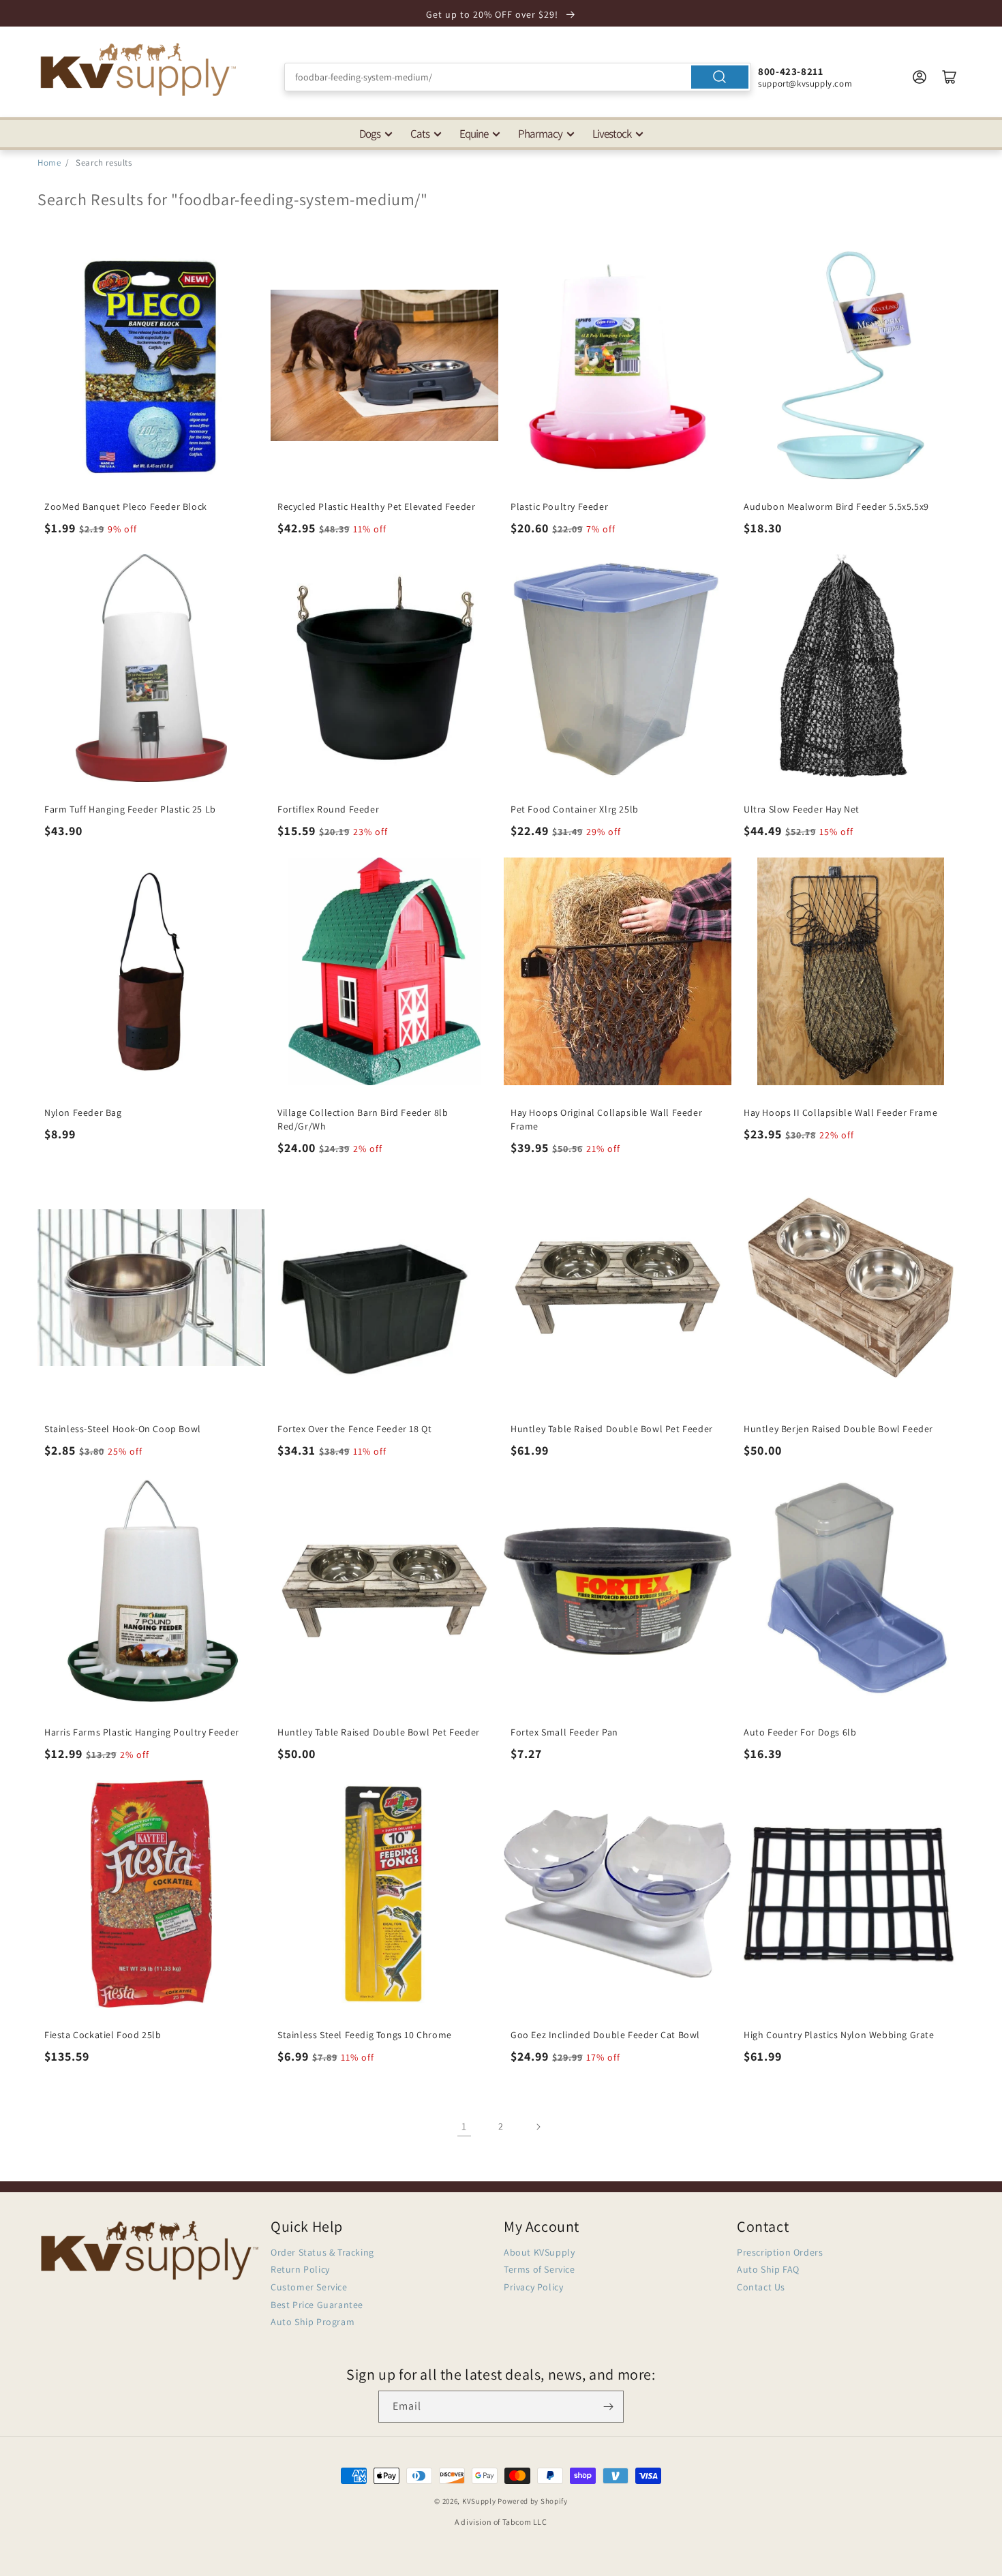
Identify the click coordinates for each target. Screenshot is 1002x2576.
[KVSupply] (140, 69)
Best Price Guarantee (317, 2305)
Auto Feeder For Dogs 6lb (800, 1732)
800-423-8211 (790, 71)
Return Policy (300, 2269)
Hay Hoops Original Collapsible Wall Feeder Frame (606, 1119)
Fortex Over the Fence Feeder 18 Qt (354, 1429)
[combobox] (518, 77)
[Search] (720, 77)
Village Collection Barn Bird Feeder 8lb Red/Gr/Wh (363, 1119)
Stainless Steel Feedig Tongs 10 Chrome (365, 2035)
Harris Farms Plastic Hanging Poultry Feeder (142, 1732)
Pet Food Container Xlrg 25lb (575, 809)
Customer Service (309, 2287)
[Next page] (538, 2127)
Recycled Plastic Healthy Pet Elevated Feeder (376, 506)
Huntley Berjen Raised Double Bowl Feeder (838, 1429)
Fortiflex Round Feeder (328, 809)
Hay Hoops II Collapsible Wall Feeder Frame (840, 1112)
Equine (474, 134)
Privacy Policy (533, 2287)
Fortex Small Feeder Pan (564, 1732)
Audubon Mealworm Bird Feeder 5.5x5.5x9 (836, 506)
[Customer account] (920, 77)
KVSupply (479, 2501)
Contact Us (761, 2287)
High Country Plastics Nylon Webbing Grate (839, 2035)
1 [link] (464, 2126)
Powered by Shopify (533, 2501)
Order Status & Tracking (322, 2252)
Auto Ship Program (313, 2322)
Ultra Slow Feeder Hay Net (802, 809)
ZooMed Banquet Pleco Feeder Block (126, 506)
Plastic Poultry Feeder (559, 506)
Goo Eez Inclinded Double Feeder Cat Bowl (605, 2035)
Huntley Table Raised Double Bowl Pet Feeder (612, 1429)
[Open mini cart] (950, 77)
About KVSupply (539, 2252)
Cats (420, 134)
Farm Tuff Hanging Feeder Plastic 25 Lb (130, 809)
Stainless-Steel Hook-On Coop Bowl (123, 1429)
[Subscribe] (608, 2407)
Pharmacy (540, 134)
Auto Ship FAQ (768, 2269)
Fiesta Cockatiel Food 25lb (103, 2035)
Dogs (370, 134)
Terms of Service (540, 2269)
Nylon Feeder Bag (83, 1112)
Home (49, 163)
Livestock (612, 134)
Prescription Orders (780, 2252)
